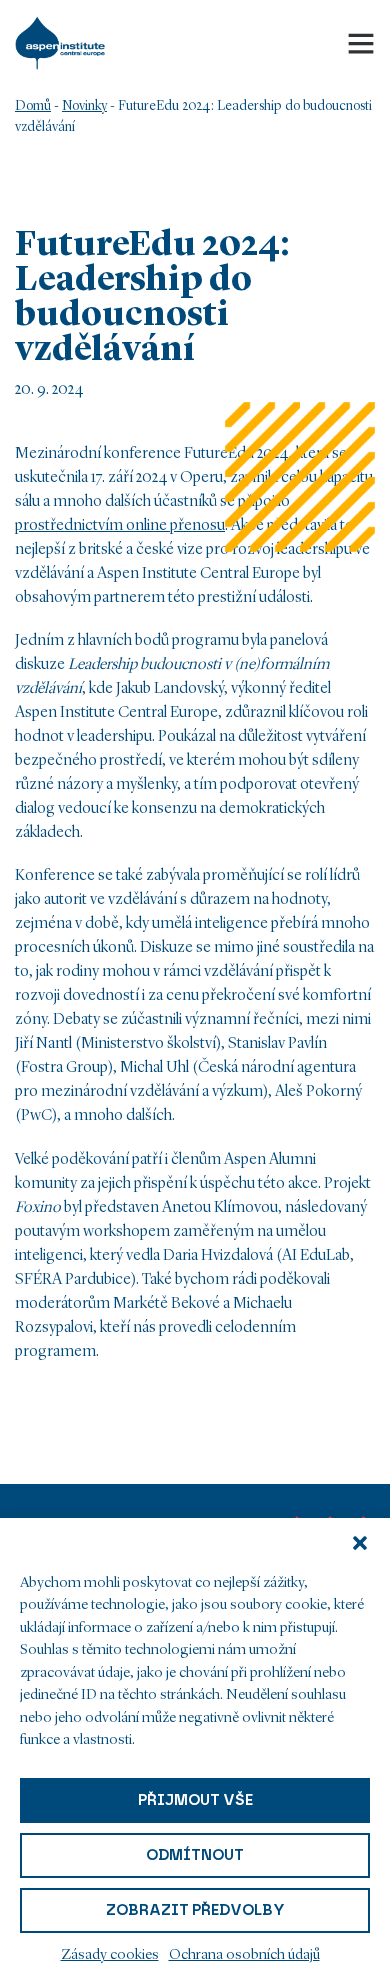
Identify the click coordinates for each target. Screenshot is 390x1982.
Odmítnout (195, 1855)
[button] (360, 1543)
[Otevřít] (361, 43)
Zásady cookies (110, 1955)
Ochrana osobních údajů (244, 1955)
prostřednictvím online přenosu (120, 526)
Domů (33, 106)
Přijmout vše (195, 1800)
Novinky (84, 106)
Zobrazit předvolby (195, 1910)
